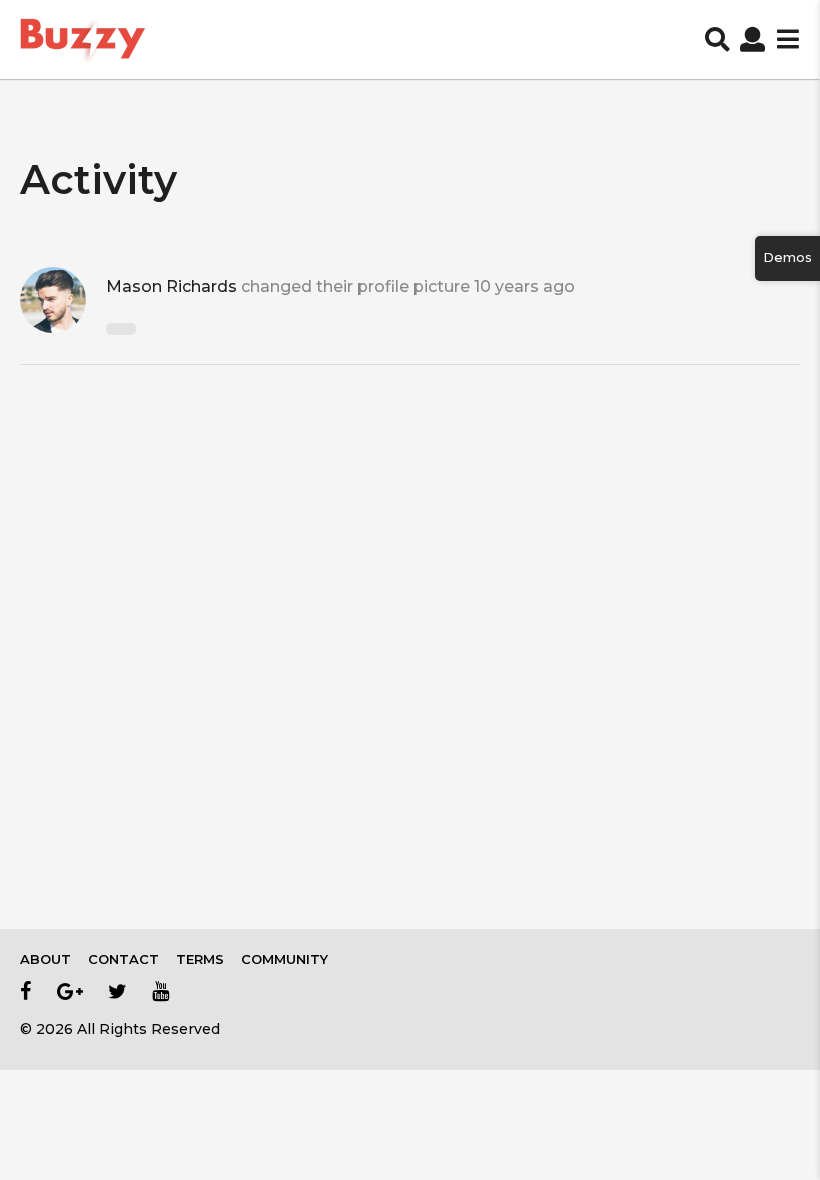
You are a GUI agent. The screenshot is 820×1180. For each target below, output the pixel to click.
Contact (123, 959)
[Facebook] (26, 991)
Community (284, 959)
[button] (717, 40)
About (45, 959)
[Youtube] (160, 991)
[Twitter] (117, 991)
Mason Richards (171, 286)
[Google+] (70, 991)
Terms (200, 959)
